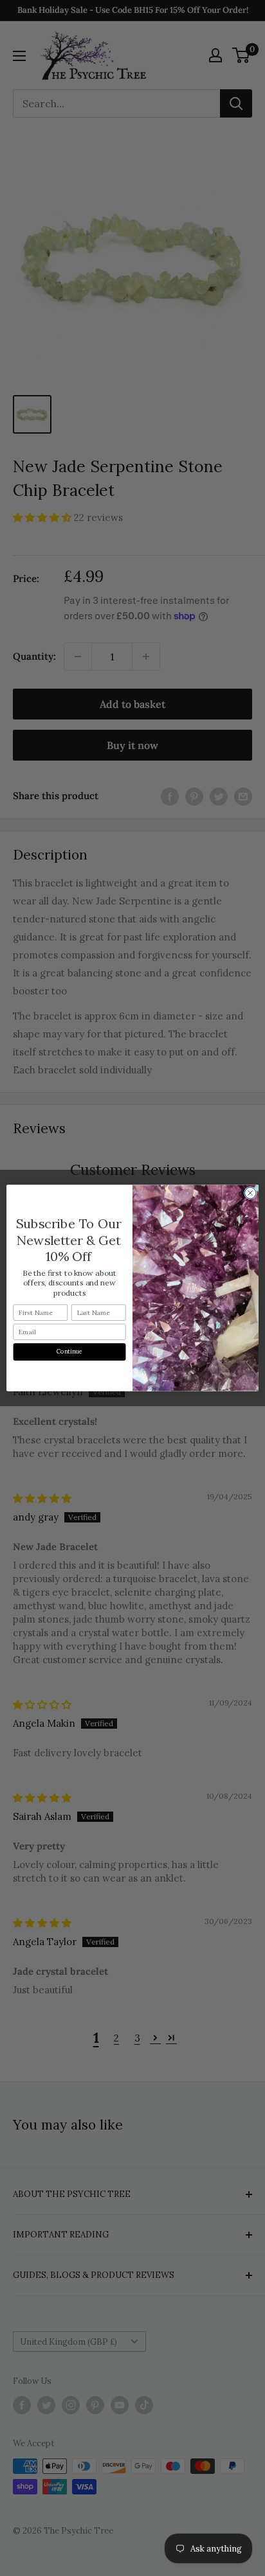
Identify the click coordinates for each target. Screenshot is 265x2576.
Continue (70, 1352)
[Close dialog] (250, 1193)
